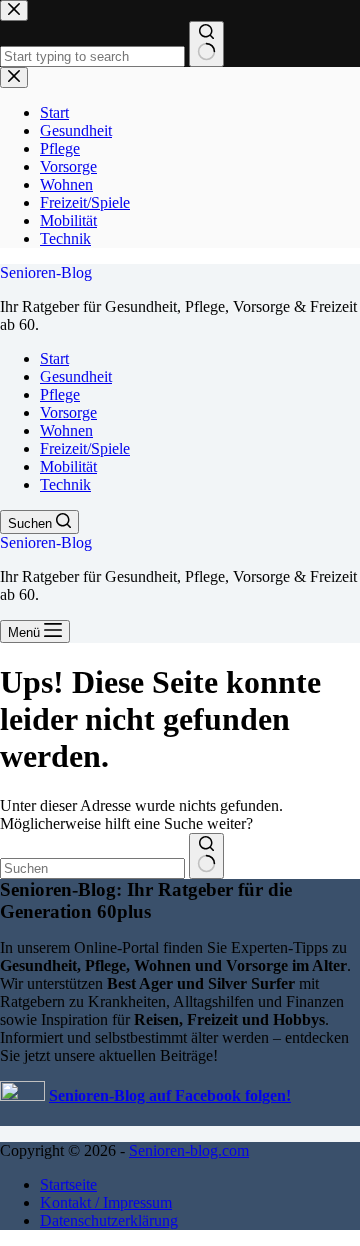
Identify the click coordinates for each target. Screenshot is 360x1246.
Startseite (68, 1184)
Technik (65, 484)
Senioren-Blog (46, 272)
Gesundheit (76, 376)
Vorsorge (68, 412)
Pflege (60, 394)
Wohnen (66, 430)
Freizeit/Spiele (85, 448)
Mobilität (68, 466)
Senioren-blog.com (189, 1150)
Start (54, 358)
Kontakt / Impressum (106, 1202)
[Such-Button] (206, 856)
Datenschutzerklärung (109, 1220)
